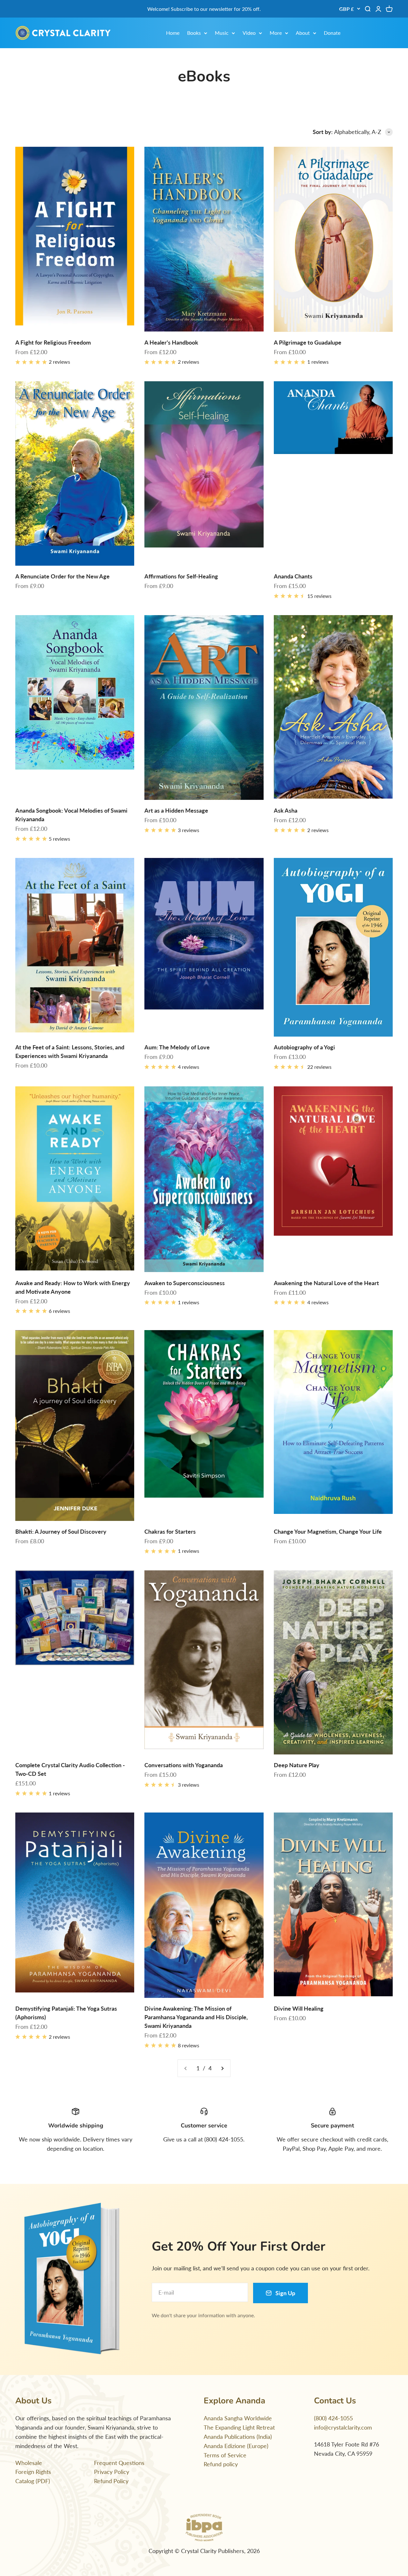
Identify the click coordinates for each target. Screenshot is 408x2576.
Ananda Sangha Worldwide (238, 2418)
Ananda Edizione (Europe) (236, 2446)
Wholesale (29, 2463)
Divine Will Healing (299, 2008)
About (303, 33)
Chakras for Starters (170, 1531)
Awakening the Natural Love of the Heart (326, 1283)
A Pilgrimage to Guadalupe (308, 342)
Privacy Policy (112, 2472)
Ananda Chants (293, 576)
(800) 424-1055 (333, 2418)
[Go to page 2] (222, 2068)
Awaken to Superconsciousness (185, 1283)
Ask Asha (286, 810)
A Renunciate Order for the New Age (62, 576)
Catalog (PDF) (33, 2481)
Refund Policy (111, 2481)
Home (173, 33)
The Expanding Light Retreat (239, 2427)
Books (194, 33)
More (276, 33)
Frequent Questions (119, 2463)
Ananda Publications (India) (238, 2437)
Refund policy (221, 2464)
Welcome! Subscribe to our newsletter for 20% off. (204, 9)
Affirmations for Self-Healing (181, 576)
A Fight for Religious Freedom (53, 342)
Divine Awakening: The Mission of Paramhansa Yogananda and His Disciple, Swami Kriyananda (196, 2017)
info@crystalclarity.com (343, 2427)
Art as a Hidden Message (176, 810)
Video (249, 33)
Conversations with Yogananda (184, 1765)
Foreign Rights (33, 2472)
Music (222, 33)
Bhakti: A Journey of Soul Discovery (61, 1531)
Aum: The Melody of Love (177, 1047)
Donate (332, 33)
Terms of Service (225, 2455)
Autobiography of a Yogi (304, 1047)
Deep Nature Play (297, 1765)
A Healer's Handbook (171, 342)
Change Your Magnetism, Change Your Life (328, 1531)
